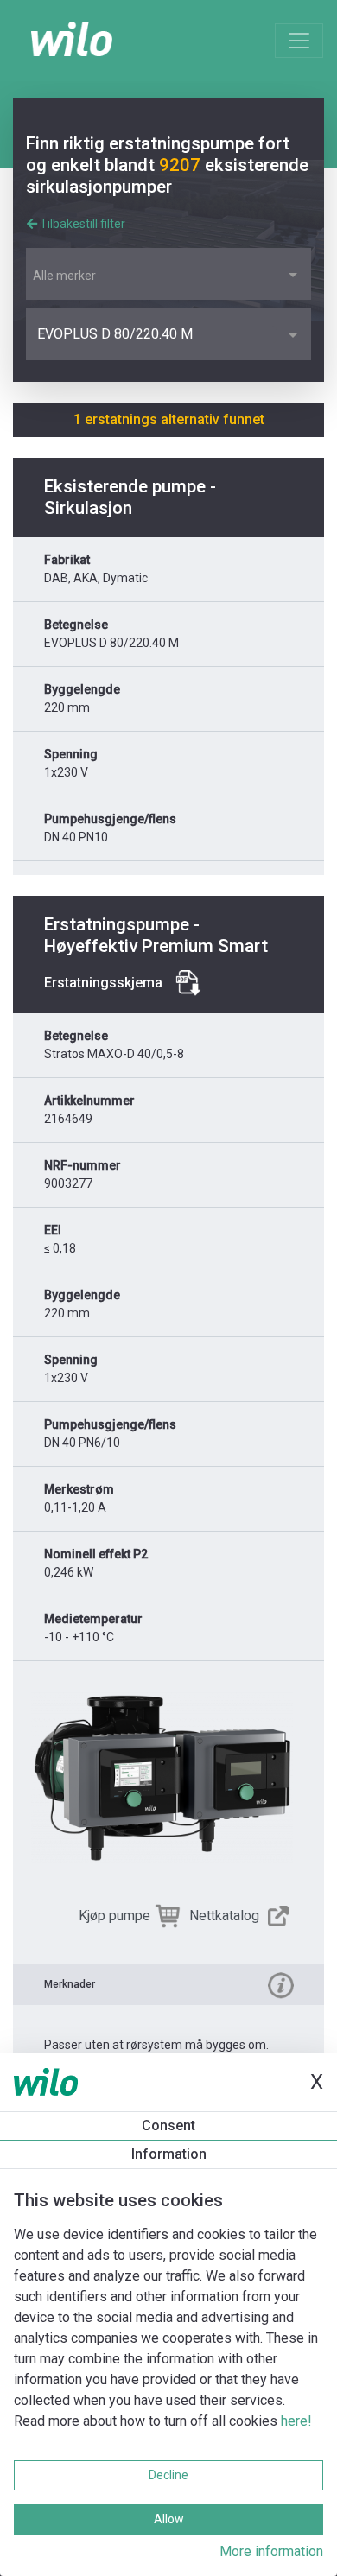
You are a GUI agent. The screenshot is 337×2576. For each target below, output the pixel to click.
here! (296, 2421)
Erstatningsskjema (103, 983)
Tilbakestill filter (81, 224)
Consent (168, 2126)
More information (271, 2551)
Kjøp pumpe (114, 1916)
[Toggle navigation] (299, 41)
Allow (169, 2519)
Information (169, 2154)
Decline (168, 2475)
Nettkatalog (224, 1916)
